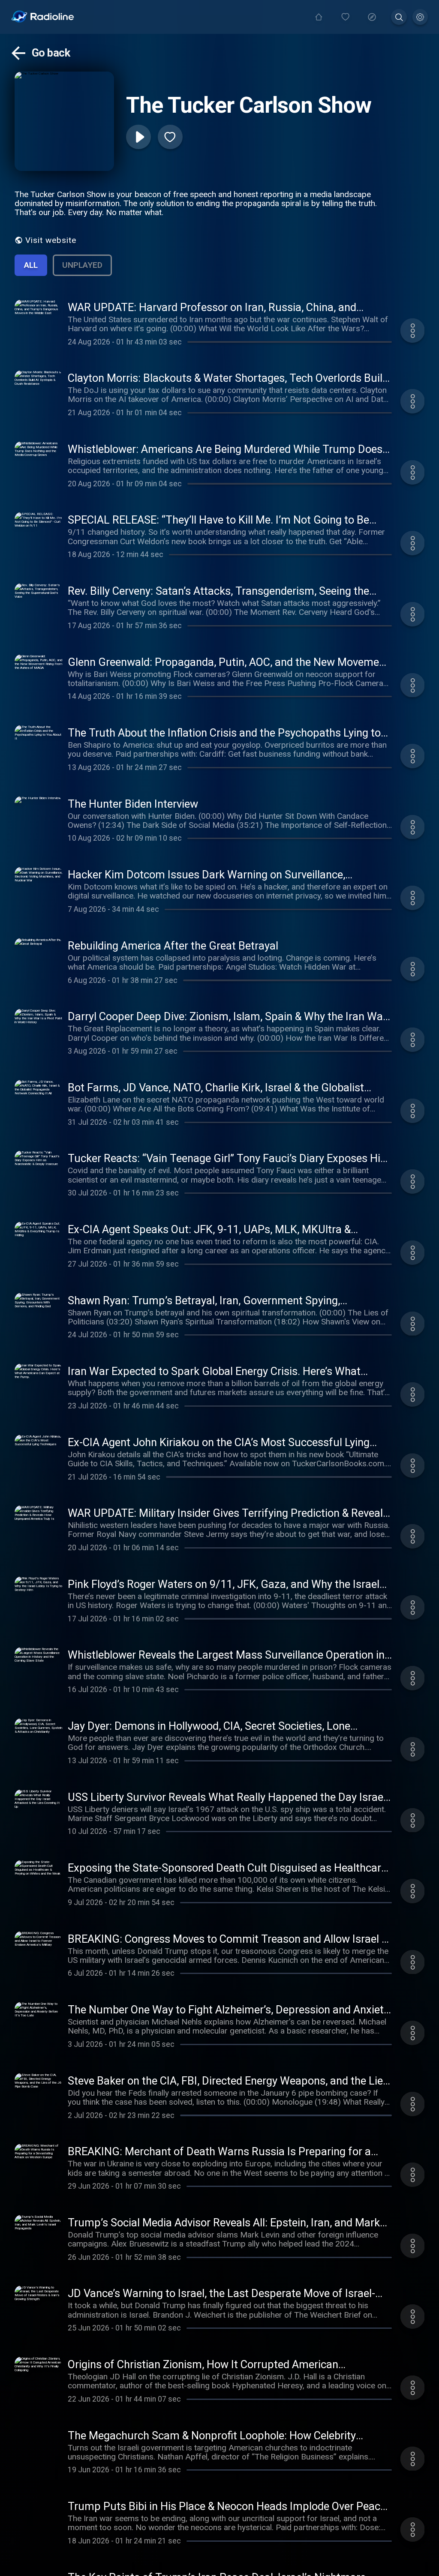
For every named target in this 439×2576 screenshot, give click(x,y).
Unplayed (82, 265)
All (31, 265)
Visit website (51, 240)
